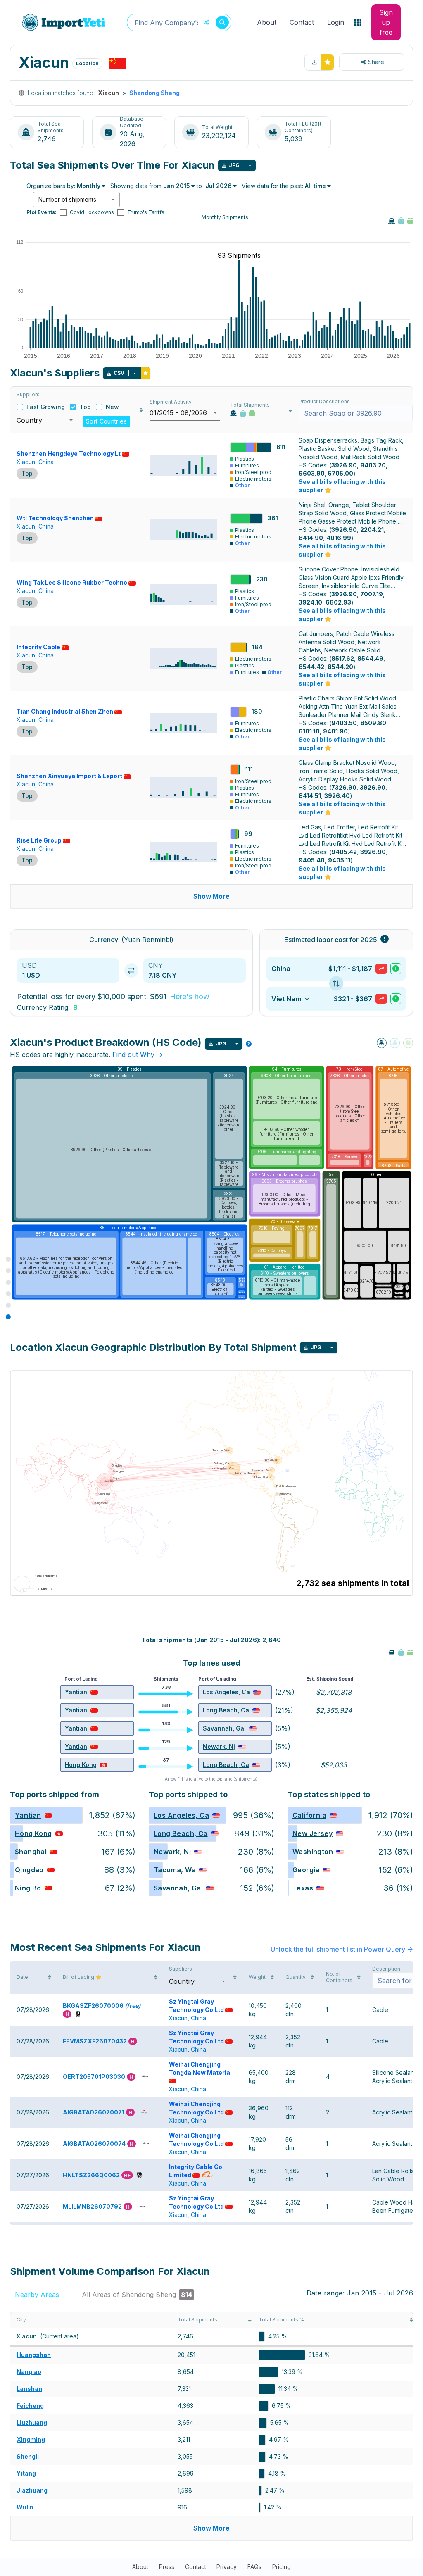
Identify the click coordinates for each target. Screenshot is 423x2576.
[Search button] (222, 22)
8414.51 (310, 796)
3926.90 (344, 465)
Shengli (28, 2456)
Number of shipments (67, 199)
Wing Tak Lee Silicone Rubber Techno (72, 582)
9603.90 (312, 473)
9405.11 (339, 860)
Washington (313, 1852)
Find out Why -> (138, 1055)
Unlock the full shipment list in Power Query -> (342, 1949)
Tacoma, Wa (175, 1870)
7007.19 (372, 594)
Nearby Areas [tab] (43, 2295)
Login (336, 22)
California (309, 1815)
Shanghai (31, 1852)
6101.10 (309, 731)
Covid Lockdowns (92, 212)
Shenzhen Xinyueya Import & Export (69, 776)
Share (376, 62)
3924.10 (310, 602)
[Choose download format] (250, 165)
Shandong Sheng (154, 93)
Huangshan (34, 2355)
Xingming (31, 2439)
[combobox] (179, 23)
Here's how (190, 996)
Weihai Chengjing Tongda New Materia (200, 2068)
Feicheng (30, 2406)
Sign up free (386, 22)
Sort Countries (106, 421)
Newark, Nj (219, 1746)
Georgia (306, 1870)
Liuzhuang (32, 2422)
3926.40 (337, 796)
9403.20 (373, 465)
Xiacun (26, 462)
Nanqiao (29, 2372)
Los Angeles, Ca (226, 1692)
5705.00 (341, 473)
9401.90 (335, 731)
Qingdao (29, 1870)
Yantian (76, 1692)
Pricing (282, 2567)
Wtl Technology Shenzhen (55, 518)
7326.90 (344, 787)
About (267, 22)
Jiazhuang (32, 2490)
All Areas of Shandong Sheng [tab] (137, 2295)
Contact (302, 22)
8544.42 (311, 667)
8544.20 (340, 667)
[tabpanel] (211, 2426)
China (46, 462)
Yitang (26, 2473)
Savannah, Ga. (224, 1728)
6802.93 (338, 602)
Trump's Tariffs (146, 212)
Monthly (89, 186)
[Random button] (206, 22)
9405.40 (312, 860)
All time (315, 186)
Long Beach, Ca (226, 1710)
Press (167, 2567)
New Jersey (312, 1833)
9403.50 (344, 723)
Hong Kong (81, 1765)
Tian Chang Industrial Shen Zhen (65, 711)
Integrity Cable (38, 647)
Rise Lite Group (39, 840)
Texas (303, 1888)
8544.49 (370, 658)
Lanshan (29, 2389)
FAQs (254, 2567)
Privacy (227, 2567)
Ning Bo (28, 1888)
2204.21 (372, 530)
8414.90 (311, 538)
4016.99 (339, 538)
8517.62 (343, 658)
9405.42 (344, 852)
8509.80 (373, 723)
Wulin (25, 2507)
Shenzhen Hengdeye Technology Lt (69, 454)
